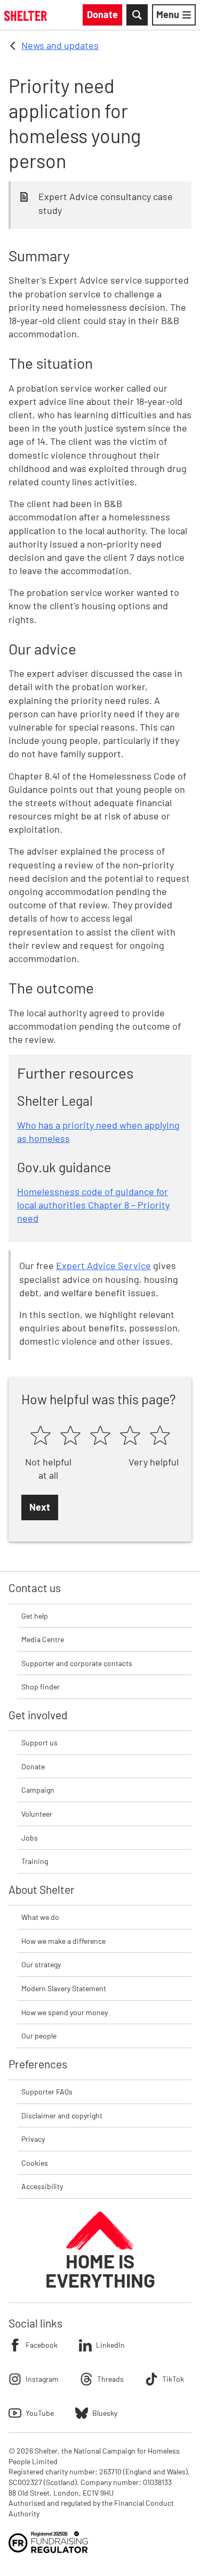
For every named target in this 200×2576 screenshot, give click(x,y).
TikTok (173, 2379)
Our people (39, 2036)
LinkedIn (110, 2345)
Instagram (42, 2379)
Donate (33, 1766)
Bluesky (105, 2413)
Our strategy (41, 1964)
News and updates (60, 45)
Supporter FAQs (47, 2092)
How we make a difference (63, 1941)
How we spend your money (65, 2012)
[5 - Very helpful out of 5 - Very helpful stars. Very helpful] (160, 1436)
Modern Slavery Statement (64, 1988)
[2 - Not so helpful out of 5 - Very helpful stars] (70, 1436)
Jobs (30, 1838)
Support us (39, 1742)
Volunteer (37, 1814)
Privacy (33, 2139)
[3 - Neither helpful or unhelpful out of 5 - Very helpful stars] (100, 1436)
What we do (40, 1917)
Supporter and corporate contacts (77, 1663)
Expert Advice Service (103, 1265)
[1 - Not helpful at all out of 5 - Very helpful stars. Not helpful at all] (41, 1436)
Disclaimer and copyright (62, 2115)
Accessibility (42, 2186)
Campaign (38, 1790)
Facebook (42, 2345)
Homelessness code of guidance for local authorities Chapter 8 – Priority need (93, 1205)
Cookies (35, 2163)
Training (35, 1861)
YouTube (40, 2413)
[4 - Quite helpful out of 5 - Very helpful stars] (130, 1436)
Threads (110, 2379)
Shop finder (41, 1687)
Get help (35, 1616)
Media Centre (43, 1639)
